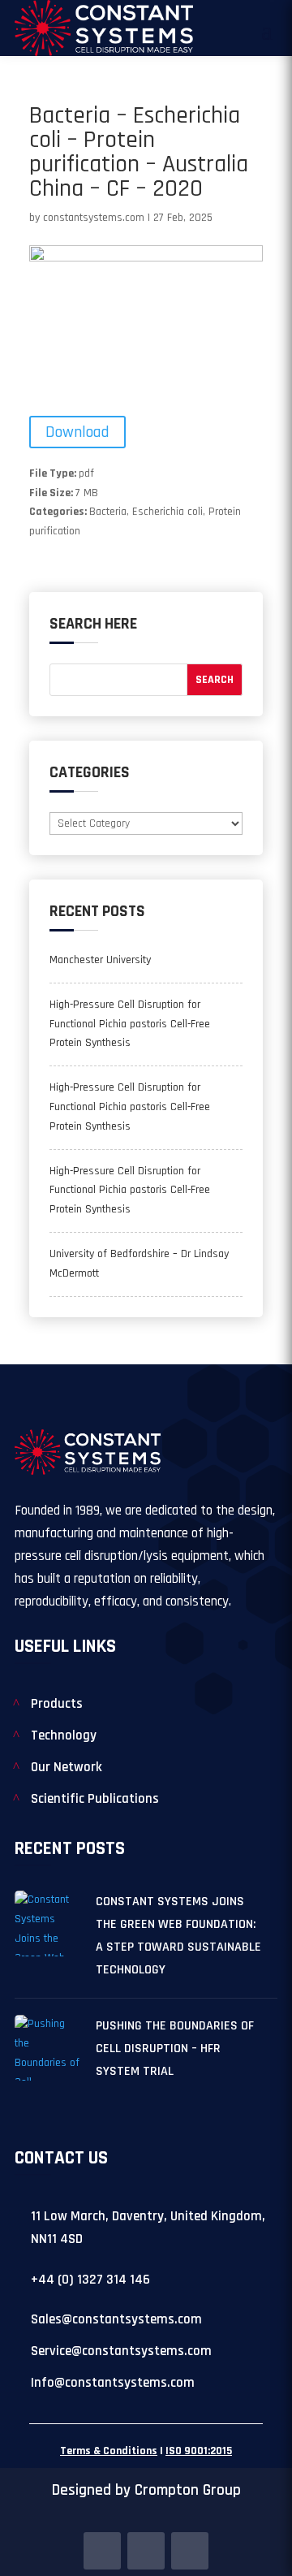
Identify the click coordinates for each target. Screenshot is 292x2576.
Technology (64, 1735)
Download (77, 432)
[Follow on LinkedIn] (146, 2551)
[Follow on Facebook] (102, 2551)
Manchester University (100, 960)
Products (57, 1704)
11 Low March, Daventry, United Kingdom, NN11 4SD (148, 2228)
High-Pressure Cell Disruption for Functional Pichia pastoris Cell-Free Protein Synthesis (130, 1024)
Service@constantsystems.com (121, 2351)
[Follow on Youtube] (190, 2551)
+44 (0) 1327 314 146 (90, 2280)
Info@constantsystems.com (113, 2383)
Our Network (67, 1767)
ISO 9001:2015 (199, 2451)
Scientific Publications (95, 1799)
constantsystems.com (94, 218)
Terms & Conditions (109, 2451)
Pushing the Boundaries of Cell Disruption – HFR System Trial (175, 2049)
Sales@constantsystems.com (116, 2319)
